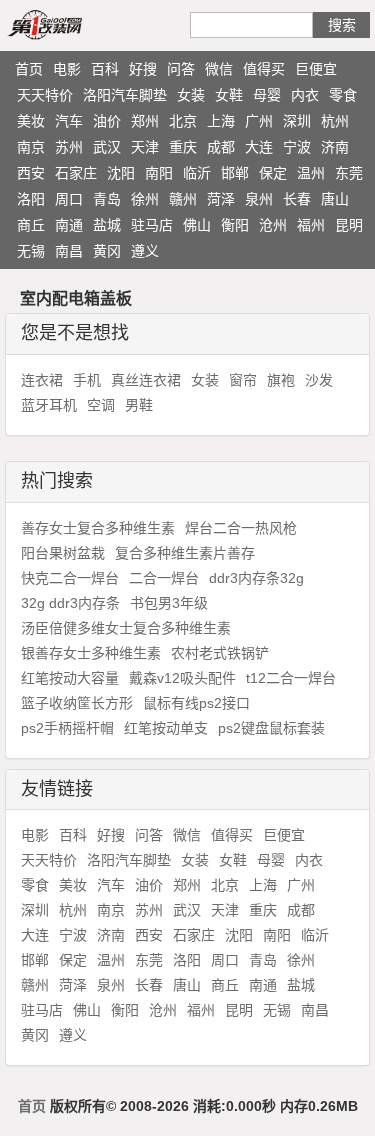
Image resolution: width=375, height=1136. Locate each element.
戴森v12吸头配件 (182, 678)
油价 (107, 121)
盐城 (107, 225)
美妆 (31, 121)
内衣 (305, 95)
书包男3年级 (169, 603)
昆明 (349, 225)
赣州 (183, 199)
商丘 (31, 225)
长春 (297, 199)
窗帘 (243, 380)
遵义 (145, 251)
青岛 (107, 199)
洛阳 (31, 199)
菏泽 (221, 199)
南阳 (159, 173)
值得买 (264, 69)
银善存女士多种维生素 (91, 653)
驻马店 (152, 225)
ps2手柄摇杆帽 (67, 728)
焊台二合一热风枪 (241, 528)
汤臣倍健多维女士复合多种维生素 (126, 628)
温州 (311, 173)
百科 (105, 69)
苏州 (69, 147)
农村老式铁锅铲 (220, 653)
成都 (221, 147)
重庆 (183, 147)
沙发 (319, 380)
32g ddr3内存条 (70, 603)
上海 (221, 121)
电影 (67, 69)
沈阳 (121, 173)
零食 (343, 95)
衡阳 (235, 225)
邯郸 (235, 173)
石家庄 (76, 173)
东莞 (349, 173)
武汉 (107, 147)
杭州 (335, 121)
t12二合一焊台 (291, 678)
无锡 (31, 251)
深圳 (297, 121)
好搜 (143, 69)
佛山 (197, 225)
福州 (311, 225)
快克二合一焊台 (70, 578)
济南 (335, 147)
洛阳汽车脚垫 (125, 95)
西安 (31, 173)
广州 (259, 121)
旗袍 (281, 380)
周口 (69, 199)
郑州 (145, 121)
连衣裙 (42, 380)
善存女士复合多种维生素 (98, 528)
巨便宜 (316, 69)
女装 (191, 95)
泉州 (259, 199)
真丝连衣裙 (146, 380)
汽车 (69, 121)
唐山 (335, 199)
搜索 (342, 25)
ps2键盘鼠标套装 (271, 728)
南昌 (69, 251)
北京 (183, 121)
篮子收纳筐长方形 (77, 703)
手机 (87, 380)
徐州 (145, 199)
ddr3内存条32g (256, 578)
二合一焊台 (164, 578)
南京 (31, 147)
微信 (219, 69)
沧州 (273, 225)
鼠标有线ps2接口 (196, 703)
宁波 (297, 147)
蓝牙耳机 (49, 405)
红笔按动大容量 (70, 678)
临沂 (197, 173)
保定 (273, 173)
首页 (29, 69)
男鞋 (139, 405)
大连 (259, 147)
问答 (181, 69)
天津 (145, 147)
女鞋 (229, 95)
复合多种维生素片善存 (185, 553)
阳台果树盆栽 (63, 553)
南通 (69, 225)
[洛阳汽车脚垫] (68, 24)
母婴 (267, 95)
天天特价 (45, 95)
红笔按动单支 (166, 728)
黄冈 (107, 251)
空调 (101, 405)
